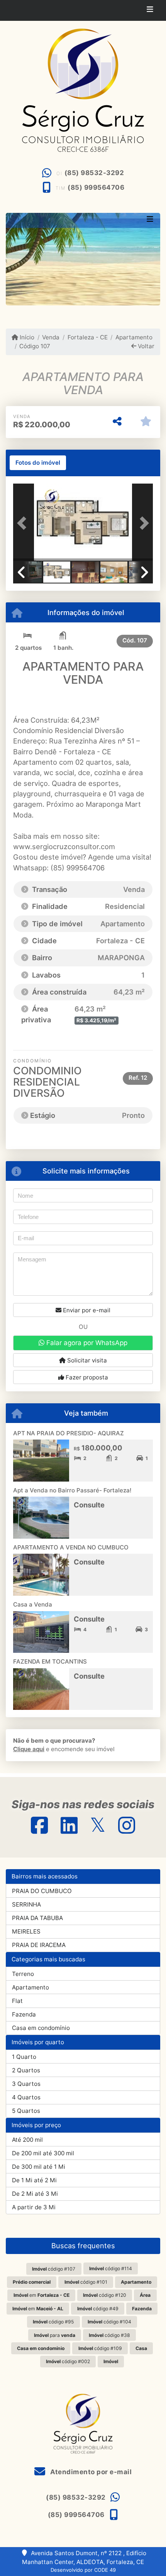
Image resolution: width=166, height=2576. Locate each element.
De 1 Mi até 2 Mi (34, 2180)
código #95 (53, 2322)
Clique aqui (29, 1749)
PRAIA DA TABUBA (37, 1918)
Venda (51, 337)
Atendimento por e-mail (90, 2472)
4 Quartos (26, 2097)
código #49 (98, 2309)
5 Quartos (26, 2111)
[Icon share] (39, 1825)
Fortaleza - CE (87, 337)
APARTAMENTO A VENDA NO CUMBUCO (71, 1547)
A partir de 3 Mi (34, 2207)
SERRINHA (26, 1904)
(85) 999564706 (96, 187)
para (55, 2335)
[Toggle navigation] (150, 10)
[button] (24, 523)
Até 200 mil (27, 2140)
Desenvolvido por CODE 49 (83, 2570)
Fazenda (24, 2014)
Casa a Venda (33, 1604)
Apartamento (134, 337)
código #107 (54, 2269)
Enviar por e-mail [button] (86, 1310)
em (41, 2295)
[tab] (38, 463)
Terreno (23, 1974)
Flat (17, 2001)
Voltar (145, 346)
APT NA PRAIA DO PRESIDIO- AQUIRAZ (69, 1433)
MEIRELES (26, 1931)
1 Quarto (24, 2057)
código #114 (111, 2268)
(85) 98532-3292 (94, 173)
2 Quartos (26, 2070)
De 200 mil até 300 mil (43, 2153)
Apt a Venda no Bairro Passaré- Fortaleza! (72, 1490)
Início (26, 337)
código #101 (86, 2282)
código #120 (105, 2295)
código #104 (109, 2322)
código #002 (68, 2361)
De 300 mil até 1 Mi (39, 2167)
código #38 (109, 2335)
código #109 (100, 2348)
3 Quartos (26, 2084)
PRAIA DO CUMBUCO (42, 1891)
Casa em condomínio (41, 2028)
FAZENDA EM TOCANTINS (50, 1661)
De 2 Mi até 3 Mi (35, 2194)
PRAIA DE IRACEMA (39, 1945)
